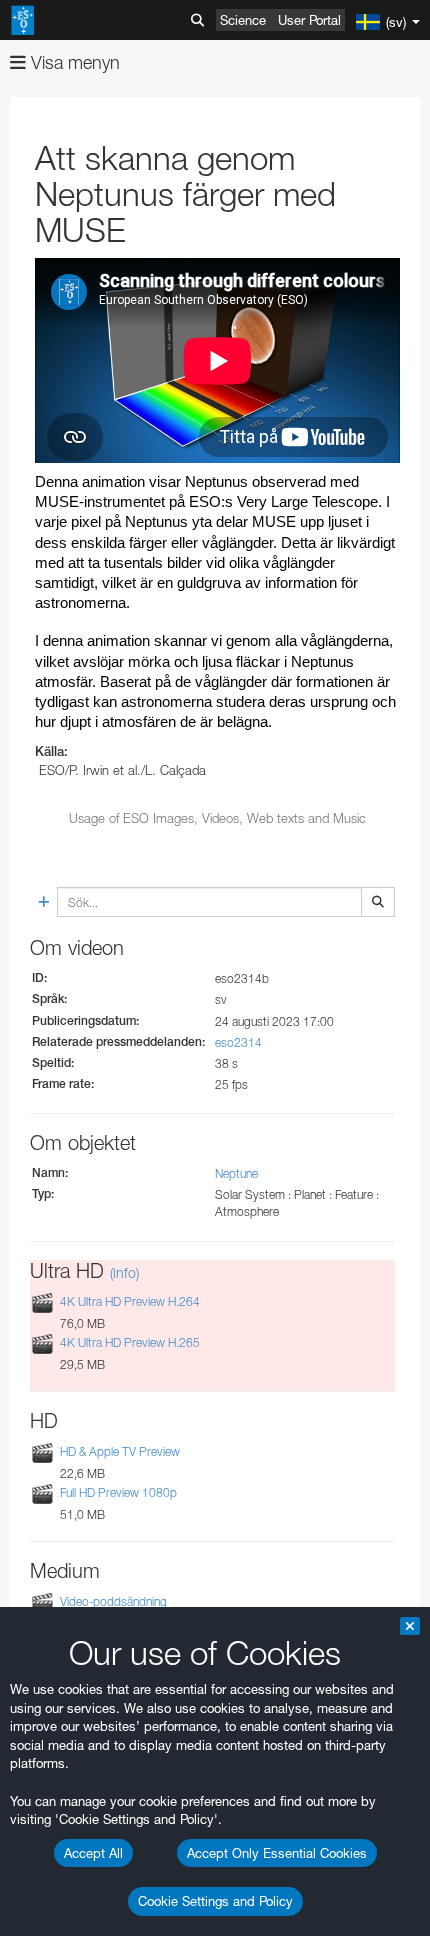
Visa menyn (73, 62)
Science (243, 20)
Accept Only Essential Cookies (277, 1853)
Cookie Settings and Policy (215, 1901)
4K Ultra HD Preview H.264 (130, 1301)
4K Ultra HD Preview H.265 (130, 1342)
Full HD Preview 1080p (118, 1492)
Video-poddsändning (113, 1601)
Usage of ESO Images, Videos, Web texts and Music (217, 818)
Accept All (93, 1853)
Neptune (236, 1173)
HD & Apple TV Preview (120, 1451)
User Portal (309, 20)
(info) (124, 1272)
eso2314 (238, 1042)
